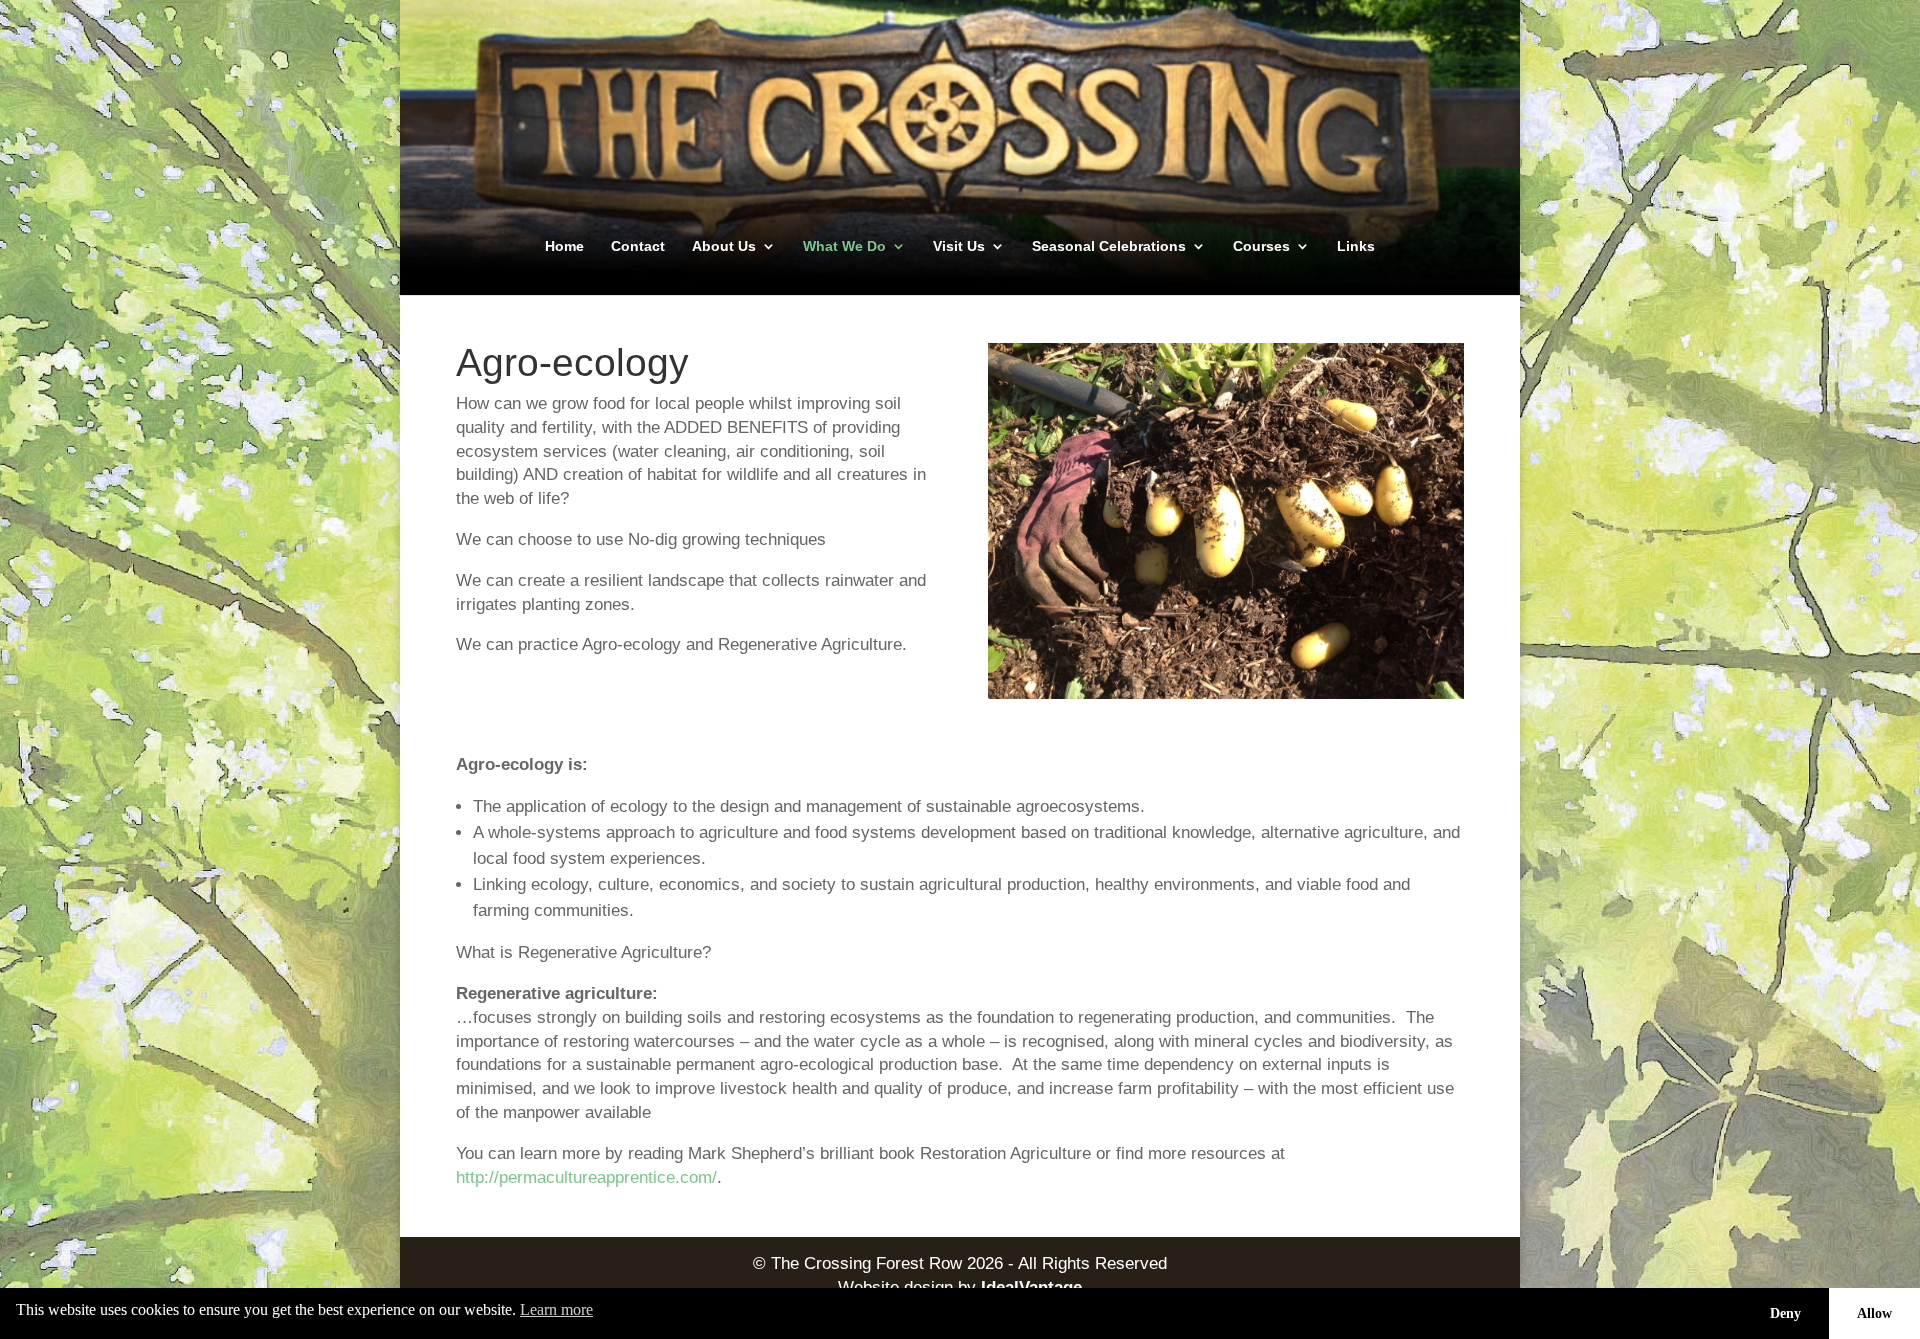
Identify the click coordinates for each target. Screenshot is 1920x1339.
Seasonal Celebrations (1109, 246)
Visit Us (959, 246)
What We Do (844, 246)
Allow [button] (1874, 1313)
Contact (638, 246)
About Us (724, 246)
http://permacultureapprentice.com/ (586, 1177)
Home (564, 246)
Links (1356, 246)
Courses (1261, 246)
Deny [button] (1785, 1313)
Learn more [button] (556, 1309)
